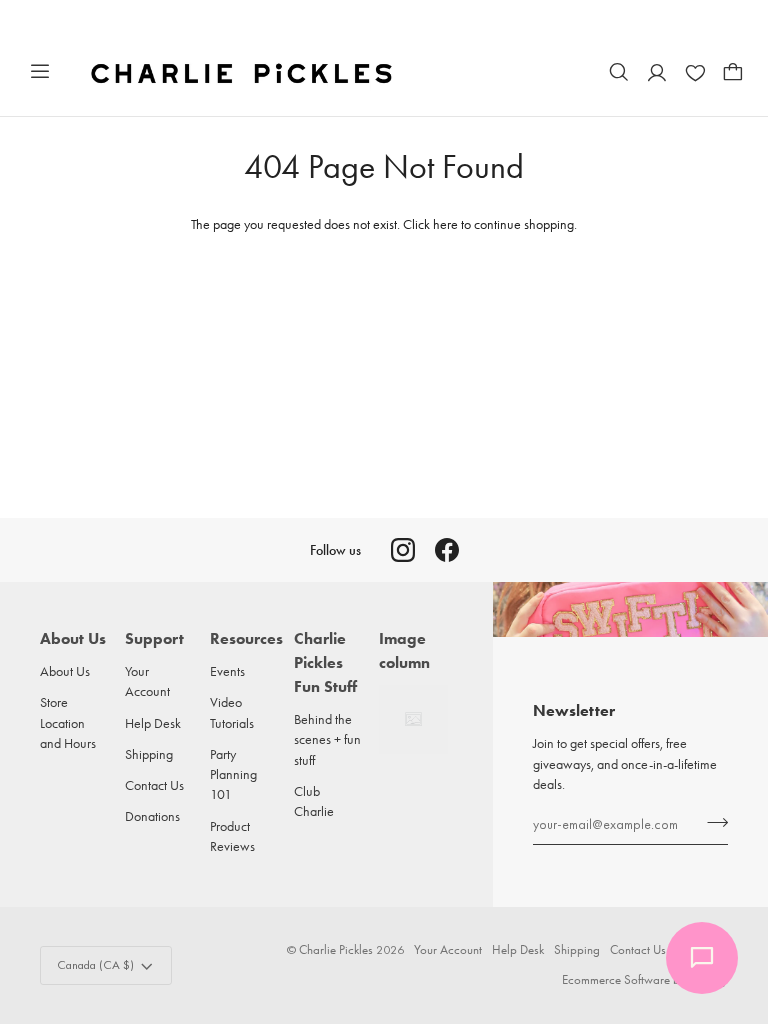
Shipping (149, 754)
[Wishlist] (695, 72)
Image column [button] (404, 650)
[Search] (619, 72)
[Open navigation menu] (40, 72)
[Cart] (733, 72)
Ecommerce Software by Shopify (645, 979)
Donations (152, 816)
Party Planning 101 (233, 774)
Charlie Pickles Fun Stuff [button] (325, 662)
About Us (65, 671)
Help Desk (153, 723)
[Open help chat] (702, 958)
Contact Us (154, 785)
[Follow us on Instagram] (403, 550)
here (445, 224)
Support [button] (154, 638)
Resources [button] (244, 638)
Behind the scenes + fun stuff (327, 739)
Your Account (448, 949)
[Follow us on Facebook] (447, 550)
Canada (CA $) (95, 965)
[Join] (711, 822)
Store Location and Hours (68, 722)
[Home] (243, 72)
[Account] (657, 72)
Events (227, 671)
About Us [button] (73, 638)
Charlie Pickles (336, 949)
